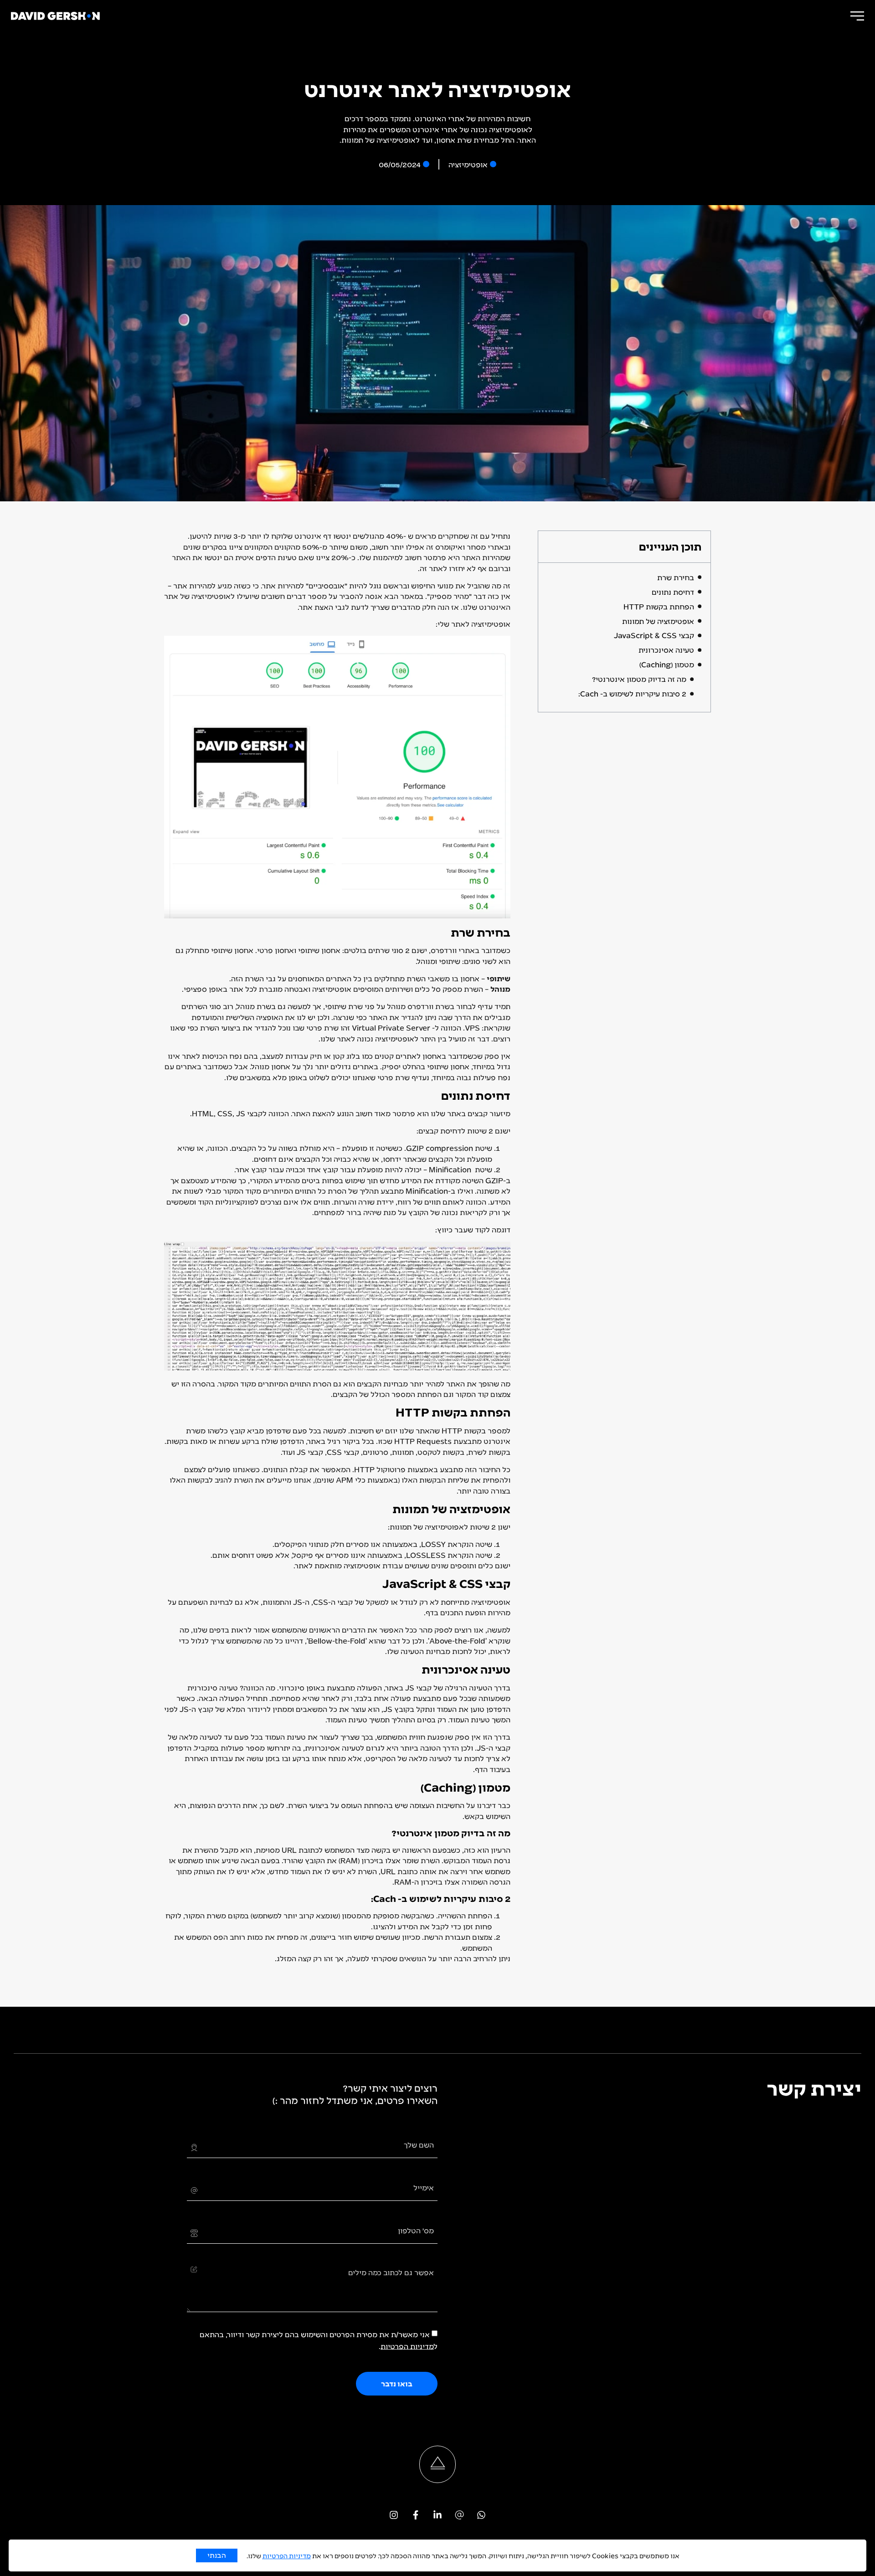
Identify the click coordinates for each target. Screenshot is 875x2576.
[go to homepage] (55, 16)
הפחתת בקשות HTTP (659, 606)
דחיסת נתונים (673, 592)
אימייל (424, 2187)
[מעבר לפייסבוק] (416, 2515)
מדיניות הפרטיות (407, 2346)
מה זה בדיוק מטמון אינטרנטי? (639, 679)
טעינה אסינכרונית (666, 650)
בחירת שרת (676, 577)
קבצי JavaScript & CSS (654, 635)
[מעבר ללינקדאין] (437, 2515)
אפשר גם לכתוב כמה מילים (391, 2272)
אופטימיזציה (468, 164)
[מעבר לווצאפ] (481, 2515)
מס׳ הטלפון (416, 2230)
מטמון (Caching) (667, 664)
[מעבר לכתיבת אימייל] (459, 2515)
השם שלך (419, 2145)
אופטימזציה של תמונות (658, 621)
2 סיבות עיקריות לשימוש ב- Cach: (632, 693)
